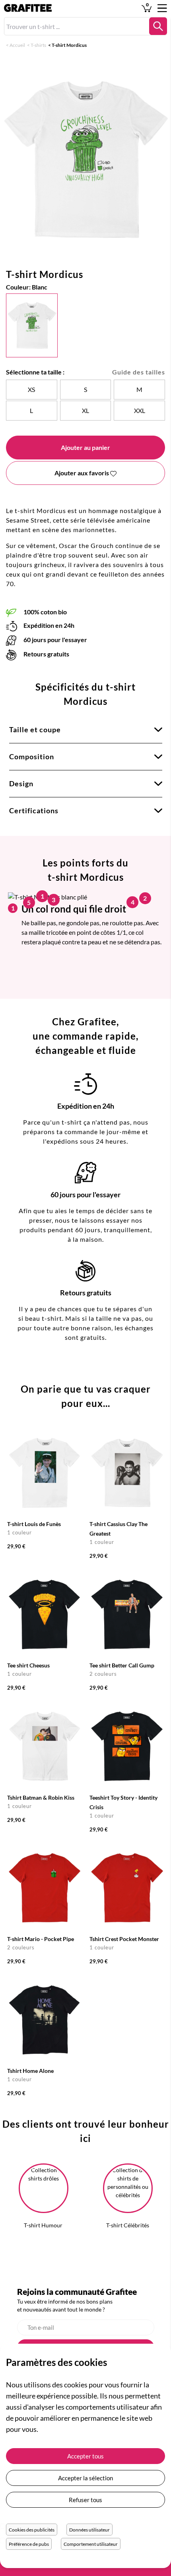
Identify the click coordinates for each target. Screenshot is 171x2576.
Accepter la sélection (85, 2478)
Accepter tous (85, 2456)
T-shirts (38, 45)
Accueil (17, 45)
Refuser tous (85, 2500)
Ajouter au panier (85, 447)
